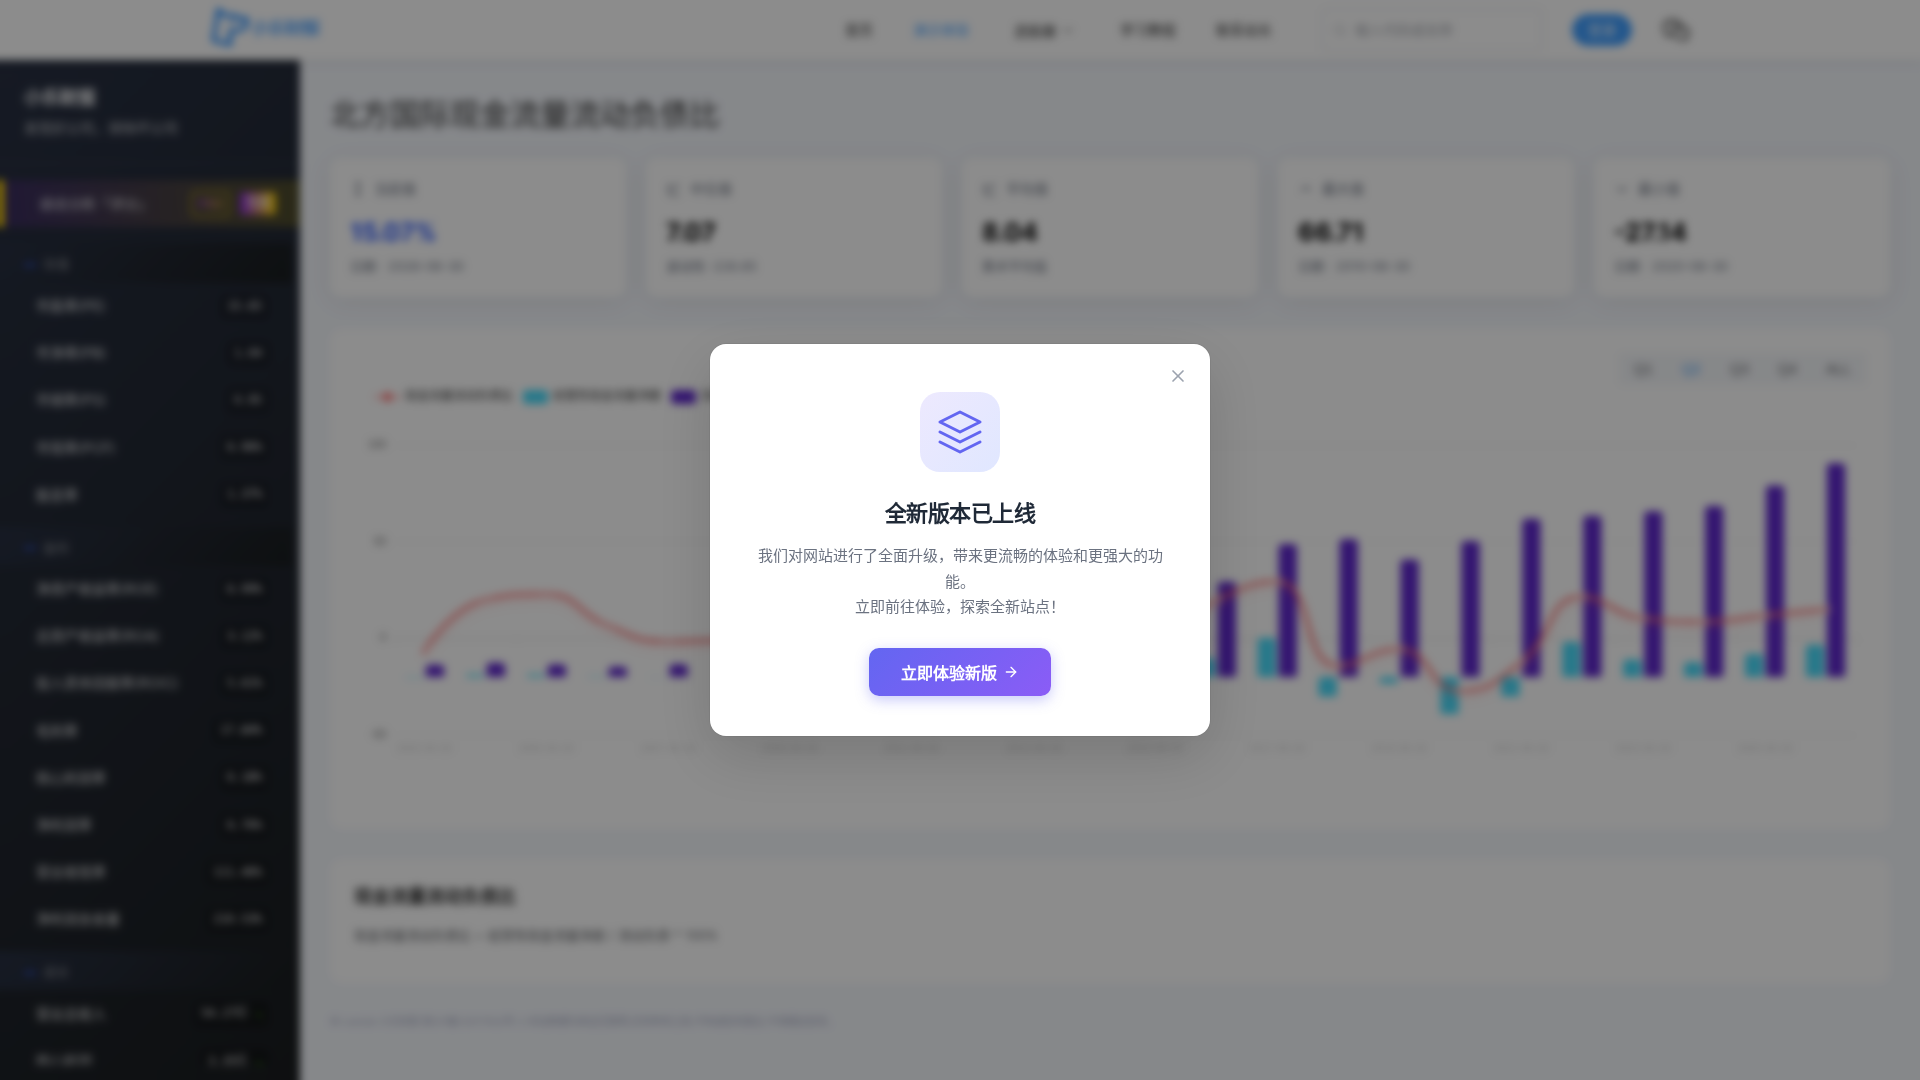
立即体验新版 (949, 673)
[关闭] (1178, 376)
